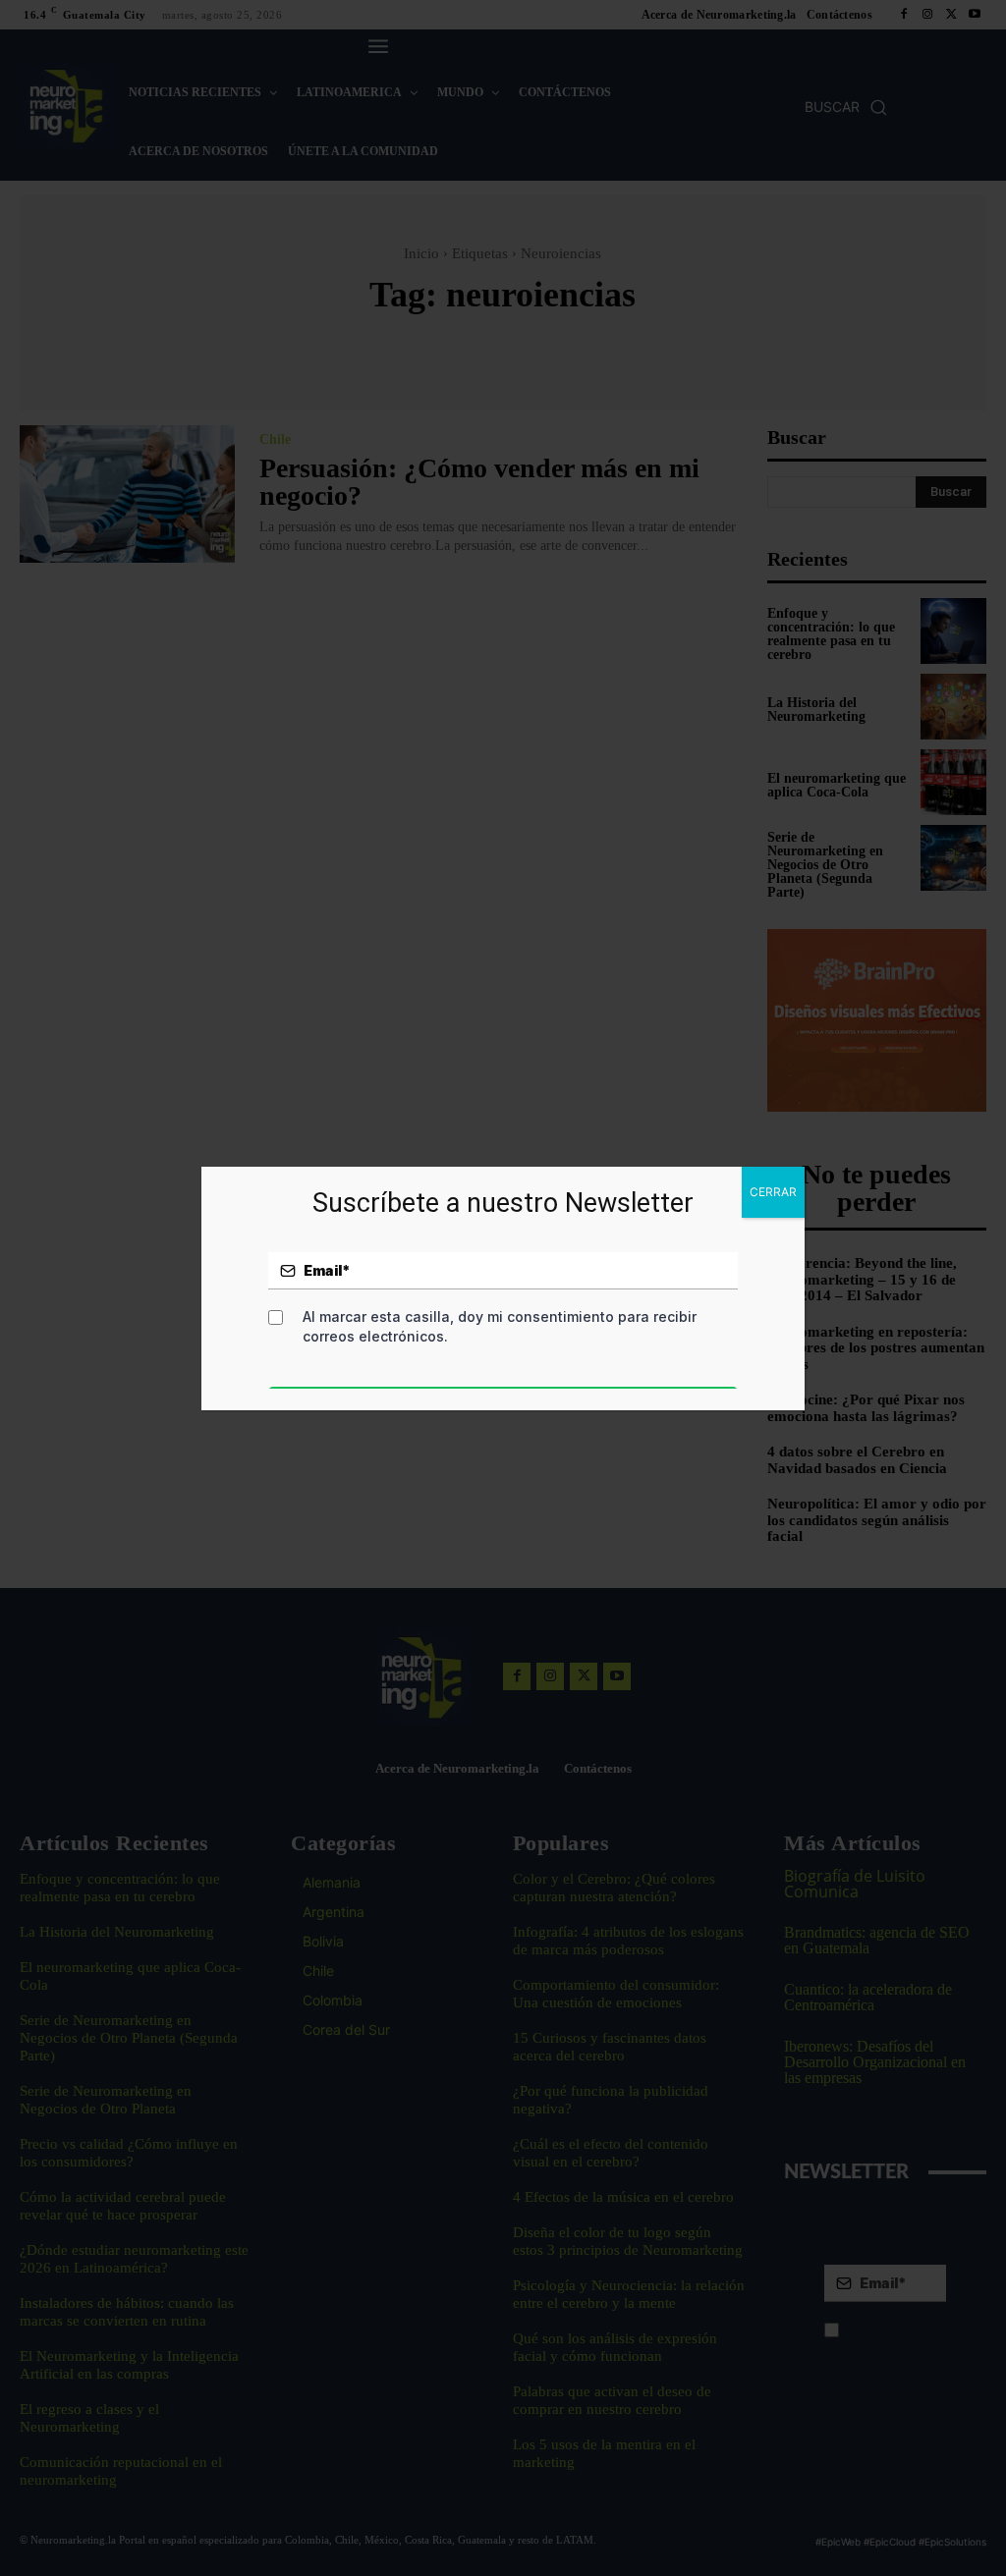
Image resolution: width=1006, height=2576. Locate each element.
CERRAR (773, 1192)
